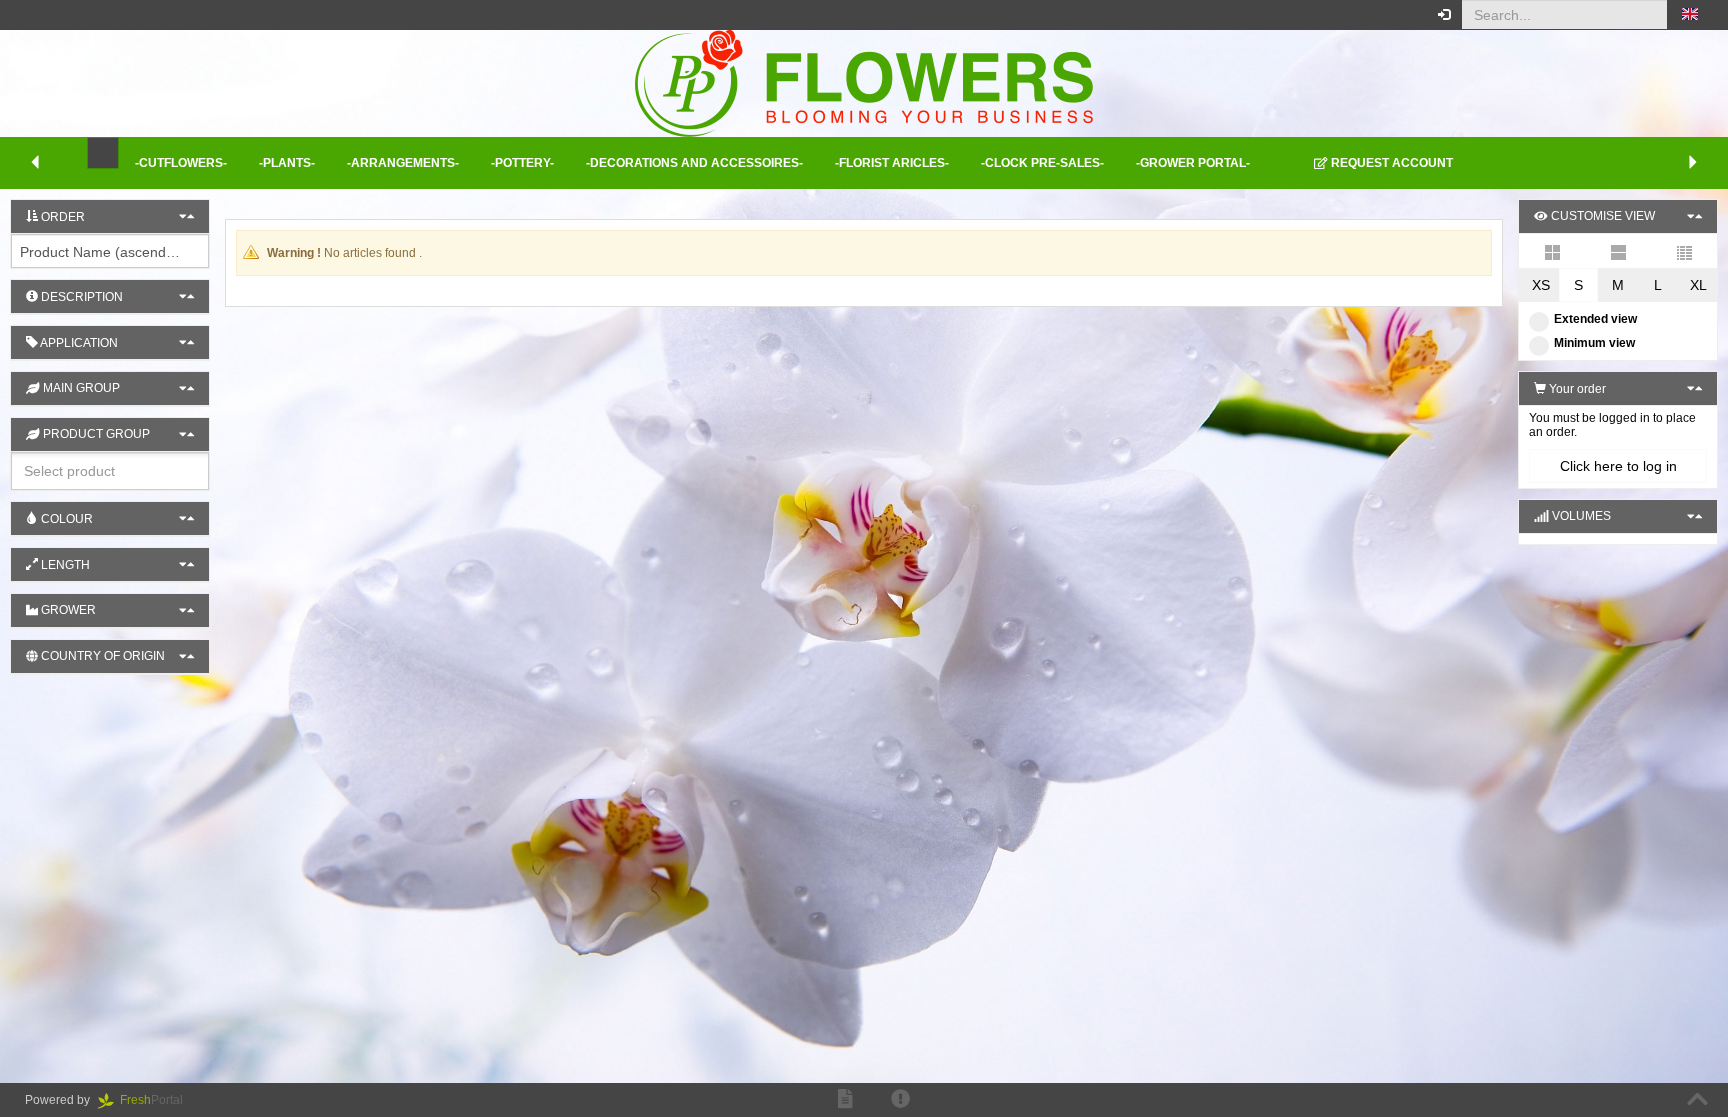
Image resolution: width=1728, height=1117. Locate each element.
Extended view (1595, 319)
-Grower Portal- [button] (1193, 163)
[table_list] (1684, 251)
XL (1698, 285)
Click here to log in (1618, 466)
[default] (1552, 251)
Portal (157, 1100)
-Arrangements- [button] (403, 163)
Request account (1390, 163)
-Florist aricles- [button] (892, 163)
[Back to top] (1697, 1100)
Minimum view (1594, 343)
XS (1541, 285)
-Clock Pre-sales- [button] (1042, 163)
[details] (1618, 251)
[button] (1690, 15)
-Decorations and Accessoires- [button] (694, 163)
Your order (1576, 389)
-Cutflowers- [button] (181, 163)
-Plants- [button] (287, 163)
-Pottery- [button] (522, 163)
